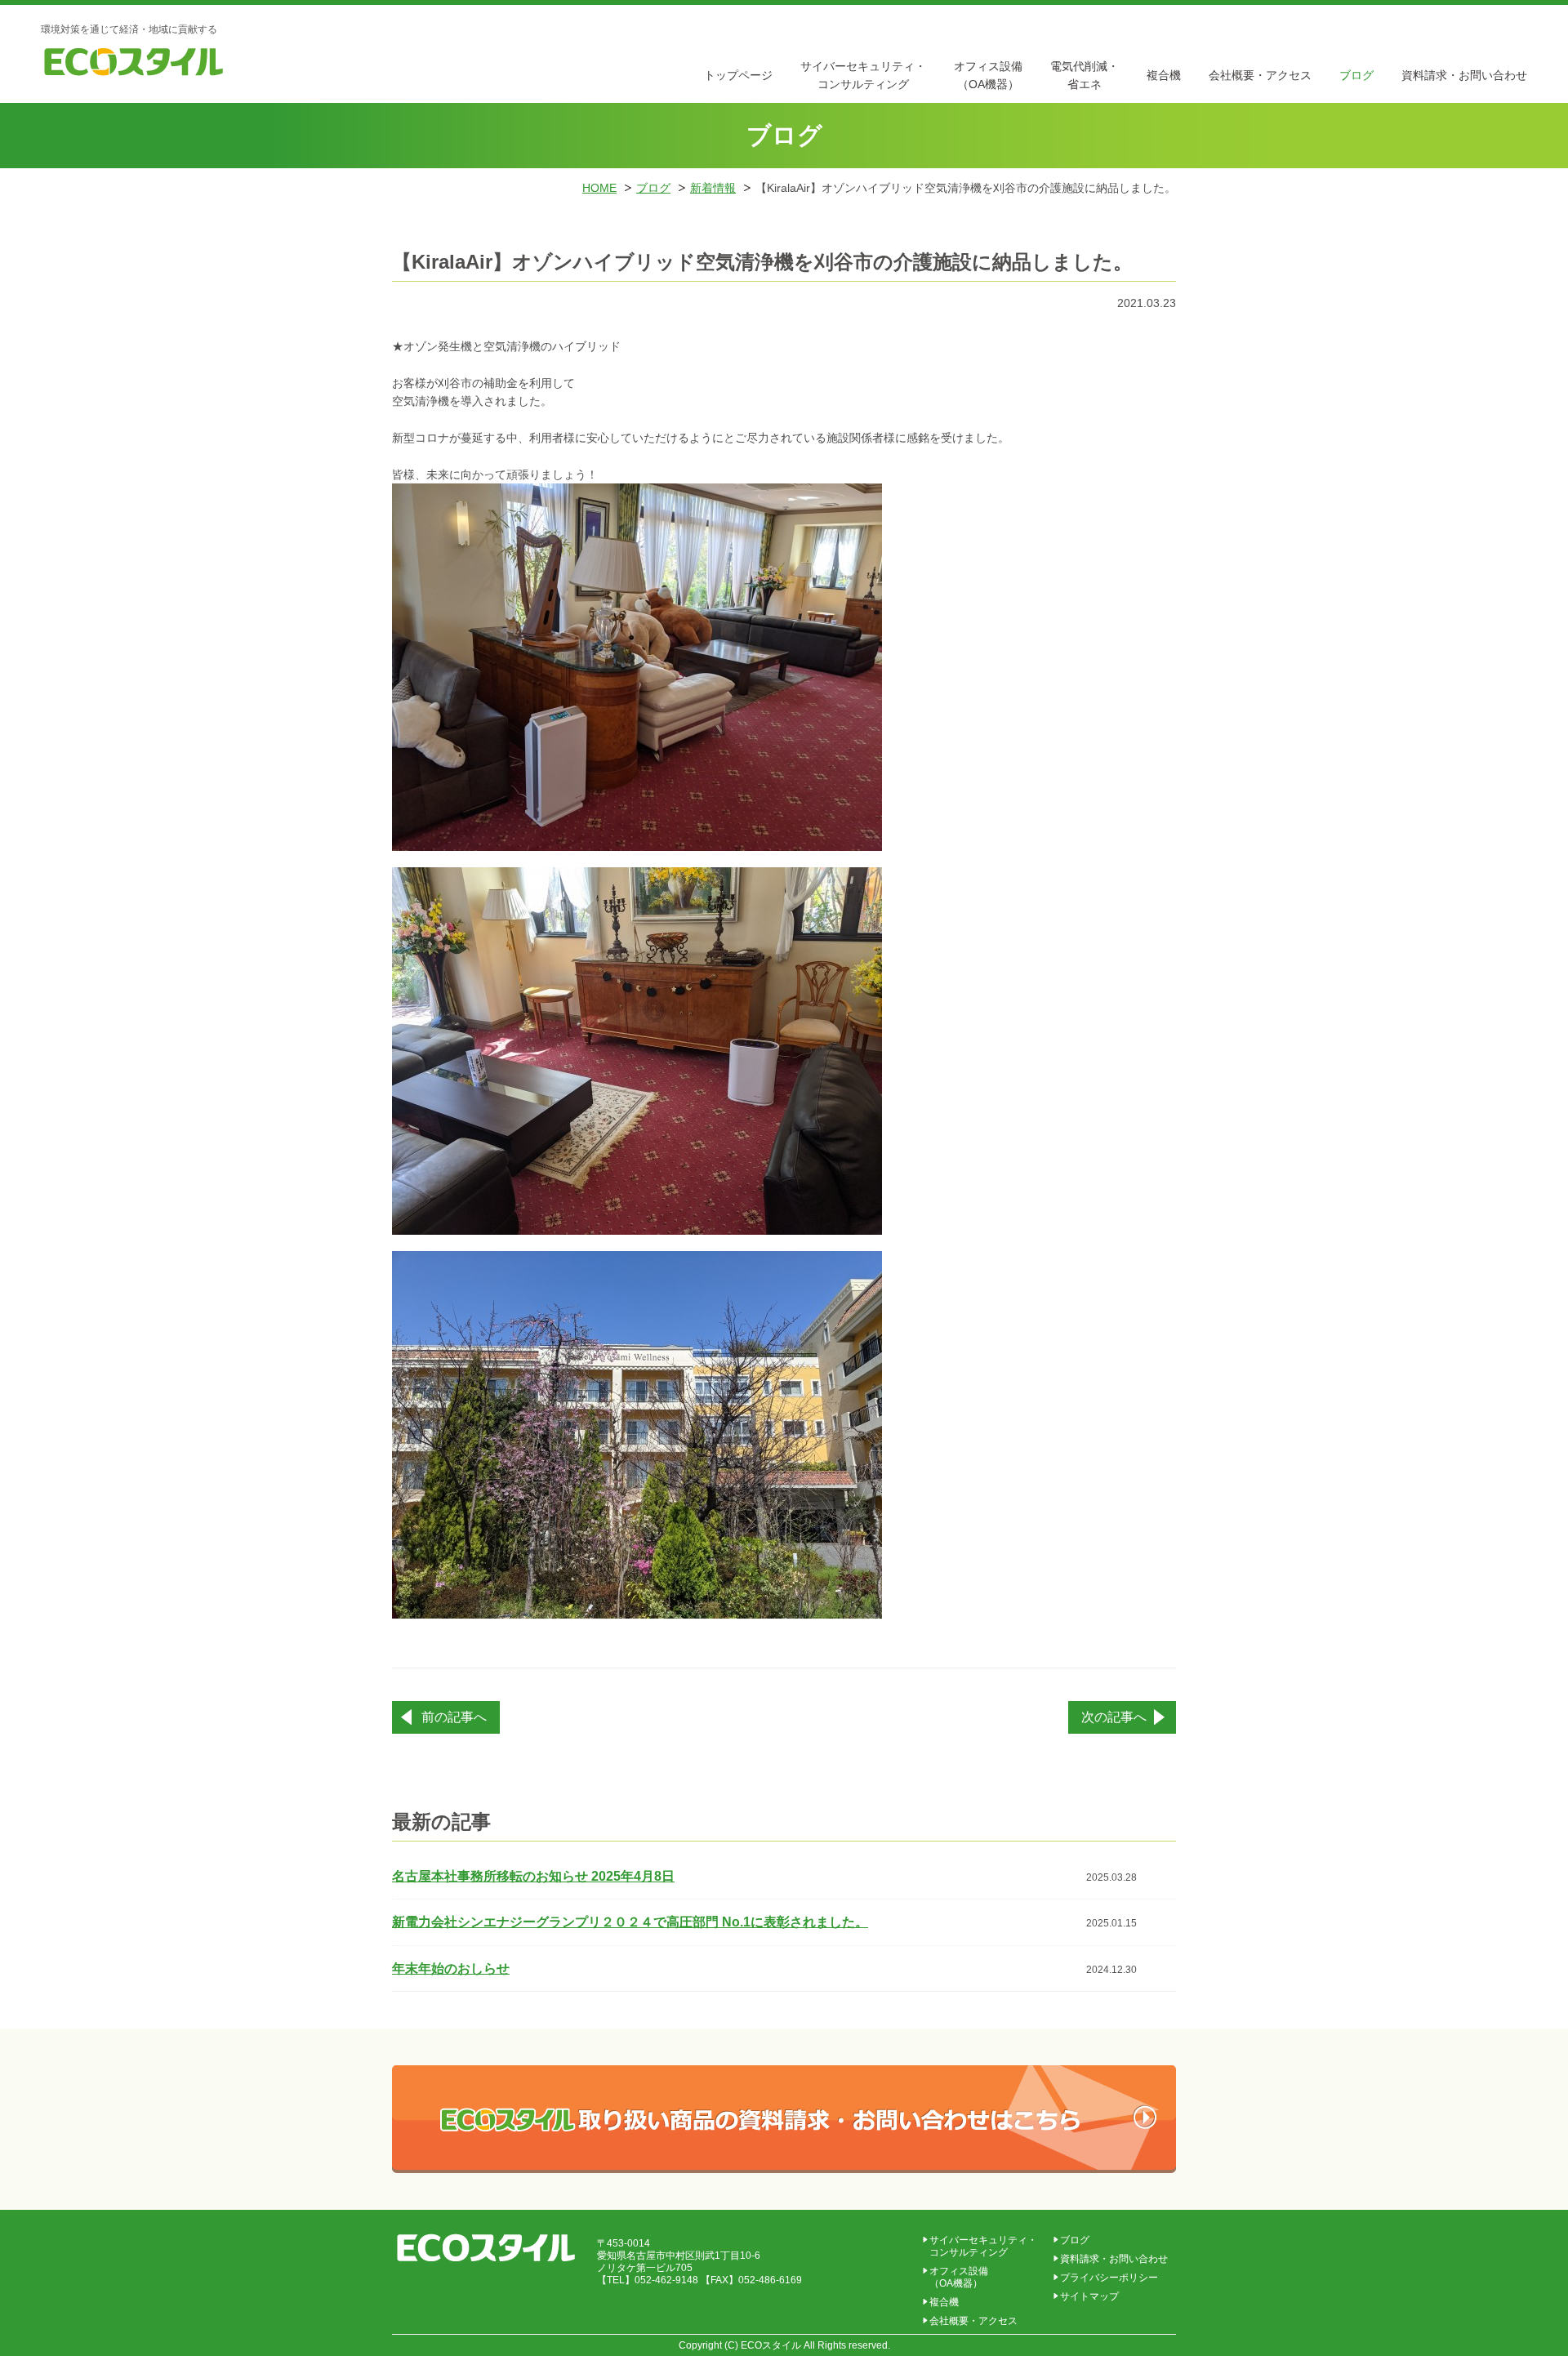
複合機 (1164, 75)
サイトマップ (1089, 2296)
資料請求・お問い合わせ (1464, 75)
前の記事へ (454, 1717)
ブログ (1356, 75)
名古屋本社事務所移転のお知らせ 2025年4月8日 (533, 1876)
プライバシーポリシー (1109, 2278)
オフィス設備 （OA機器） (959, 2277)
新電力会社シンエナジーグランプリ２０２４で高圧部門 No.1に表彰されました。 (630, 1922)
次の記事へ (1114, 1717)
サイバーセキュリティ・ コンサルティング (983, 2246)
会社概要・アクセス (1260, 75)
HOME (599, 188)
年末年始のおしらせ (451, 1969)
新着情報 (713, 188)
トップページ (738, 75)
